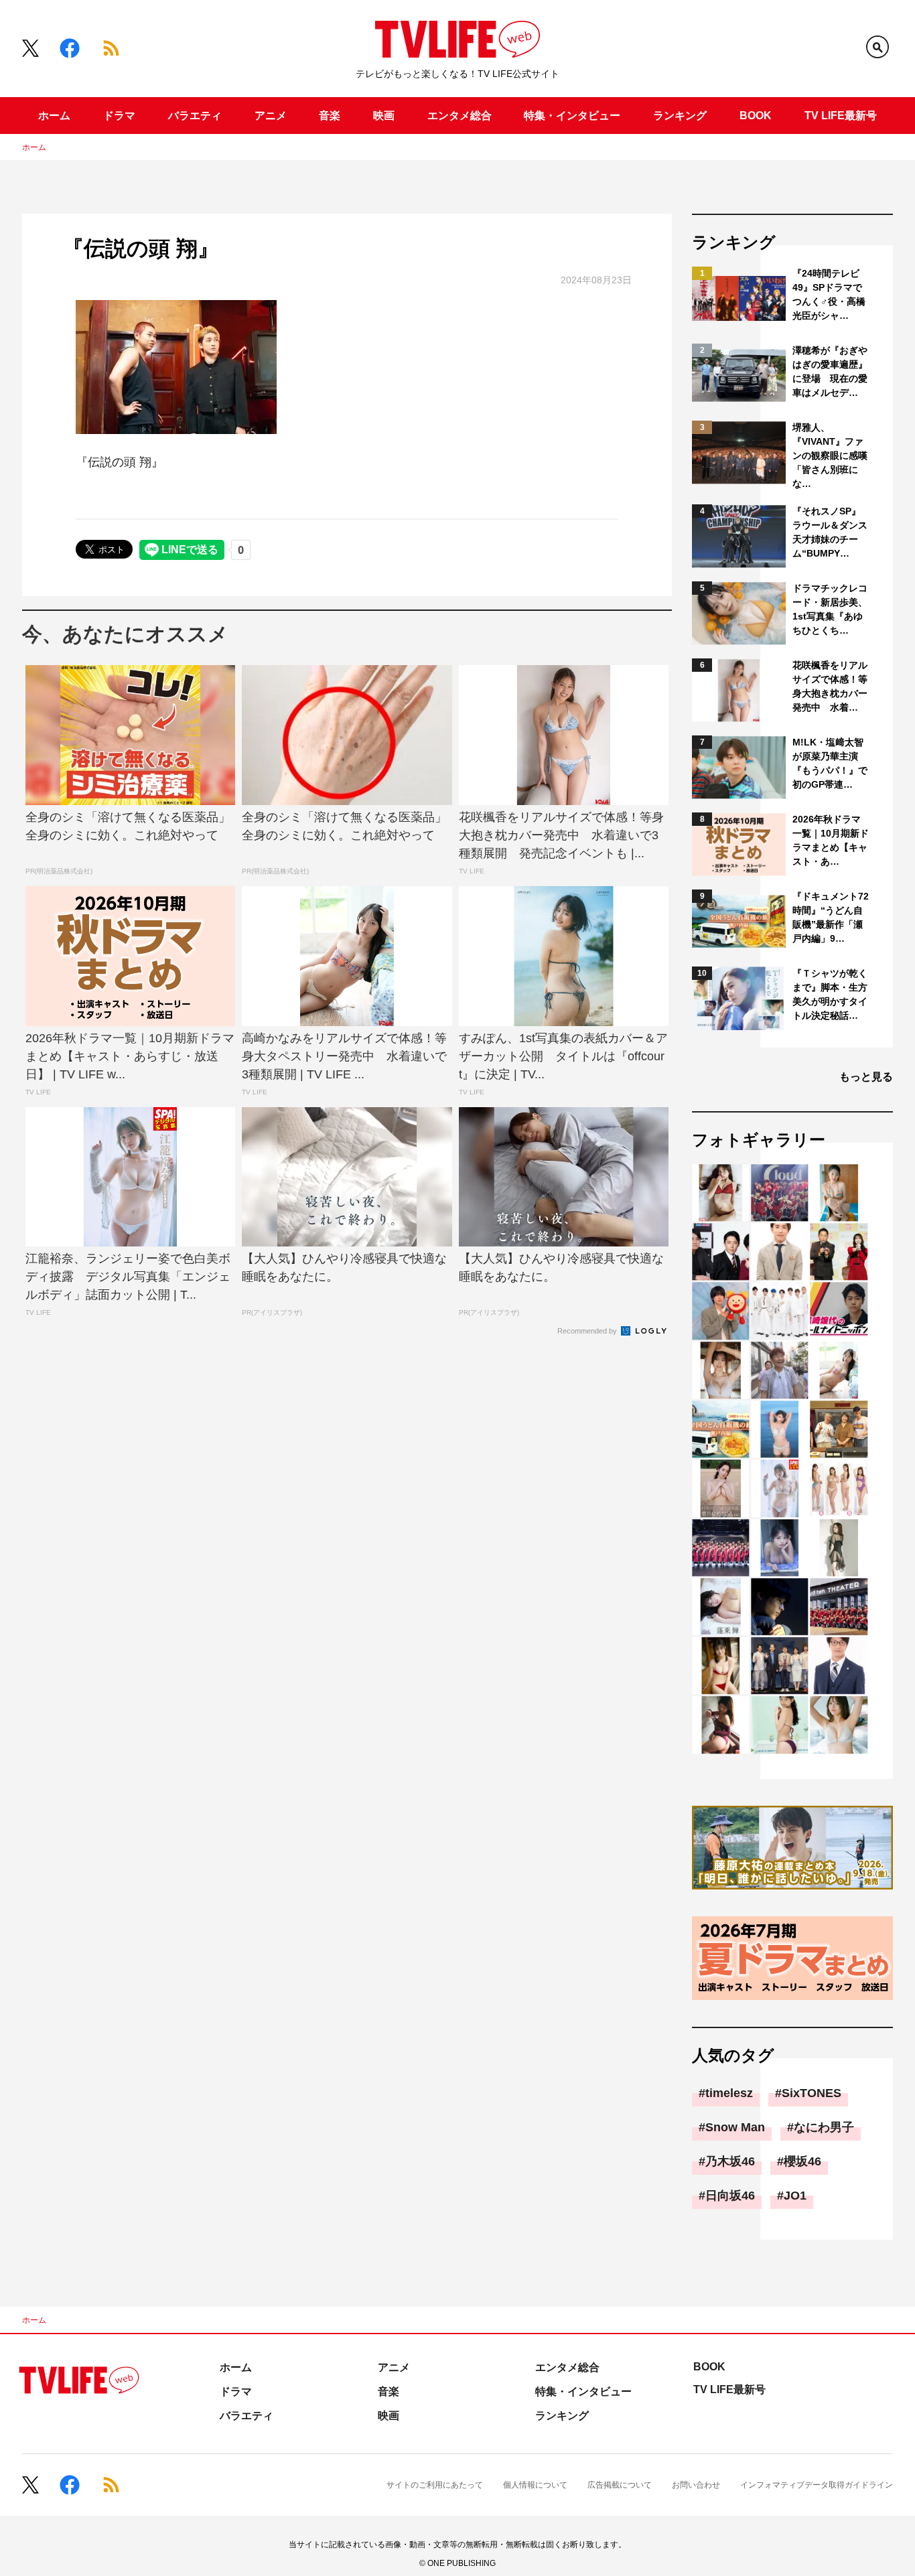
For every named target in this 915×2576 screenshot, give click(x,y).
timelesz (729, 2093)
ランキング (680, 116)
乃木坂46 (730, 2161)
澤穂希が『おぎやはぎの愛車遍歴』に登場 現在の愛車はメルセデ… (830, 371)
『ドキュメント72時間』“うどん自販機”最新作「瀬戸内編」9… (831, 917)
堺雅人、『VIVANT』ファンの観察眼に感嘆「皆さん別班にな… (830, 455)
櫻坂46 (802, 2161)
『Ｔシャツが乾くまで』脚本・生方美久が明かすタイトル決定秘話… (830, 994)
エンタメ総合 (460, 116)
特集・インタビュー (572, 116)
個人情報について (535, 2485)
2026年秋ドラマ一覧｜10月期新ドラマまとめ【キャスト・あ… (831, 840)
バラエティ (195, 116)
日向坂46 (730, 2196)
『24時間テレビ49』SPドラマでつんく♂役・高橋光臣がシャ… (829, 294)
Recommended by (588, 1331)
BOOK (756, 116)
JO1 (795, 2196)
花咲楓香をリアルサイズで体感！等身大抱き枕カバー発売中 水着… (830, 686)
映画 (384, 116)
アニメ (271, 116)
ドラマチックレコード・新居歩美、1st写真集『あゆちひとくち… (830, 609)
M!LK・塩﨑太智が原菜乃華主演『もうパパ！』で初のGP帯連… (830, 763)
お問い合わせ (696, 2485)
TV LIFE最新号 (841, 116)
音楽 (330, 116)
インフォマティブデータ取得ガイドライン (817, 2485)
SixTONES (812, 2093)
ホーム (54, 116)
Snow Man (735, 2127)
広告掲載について (620, 2485)
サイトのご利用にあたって (435, 2485)
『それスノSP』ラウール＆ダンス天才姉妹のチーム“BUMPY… (830, 532)
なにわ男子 (824, 2127)
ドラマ (119, 116)
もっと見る (866, 1077)
